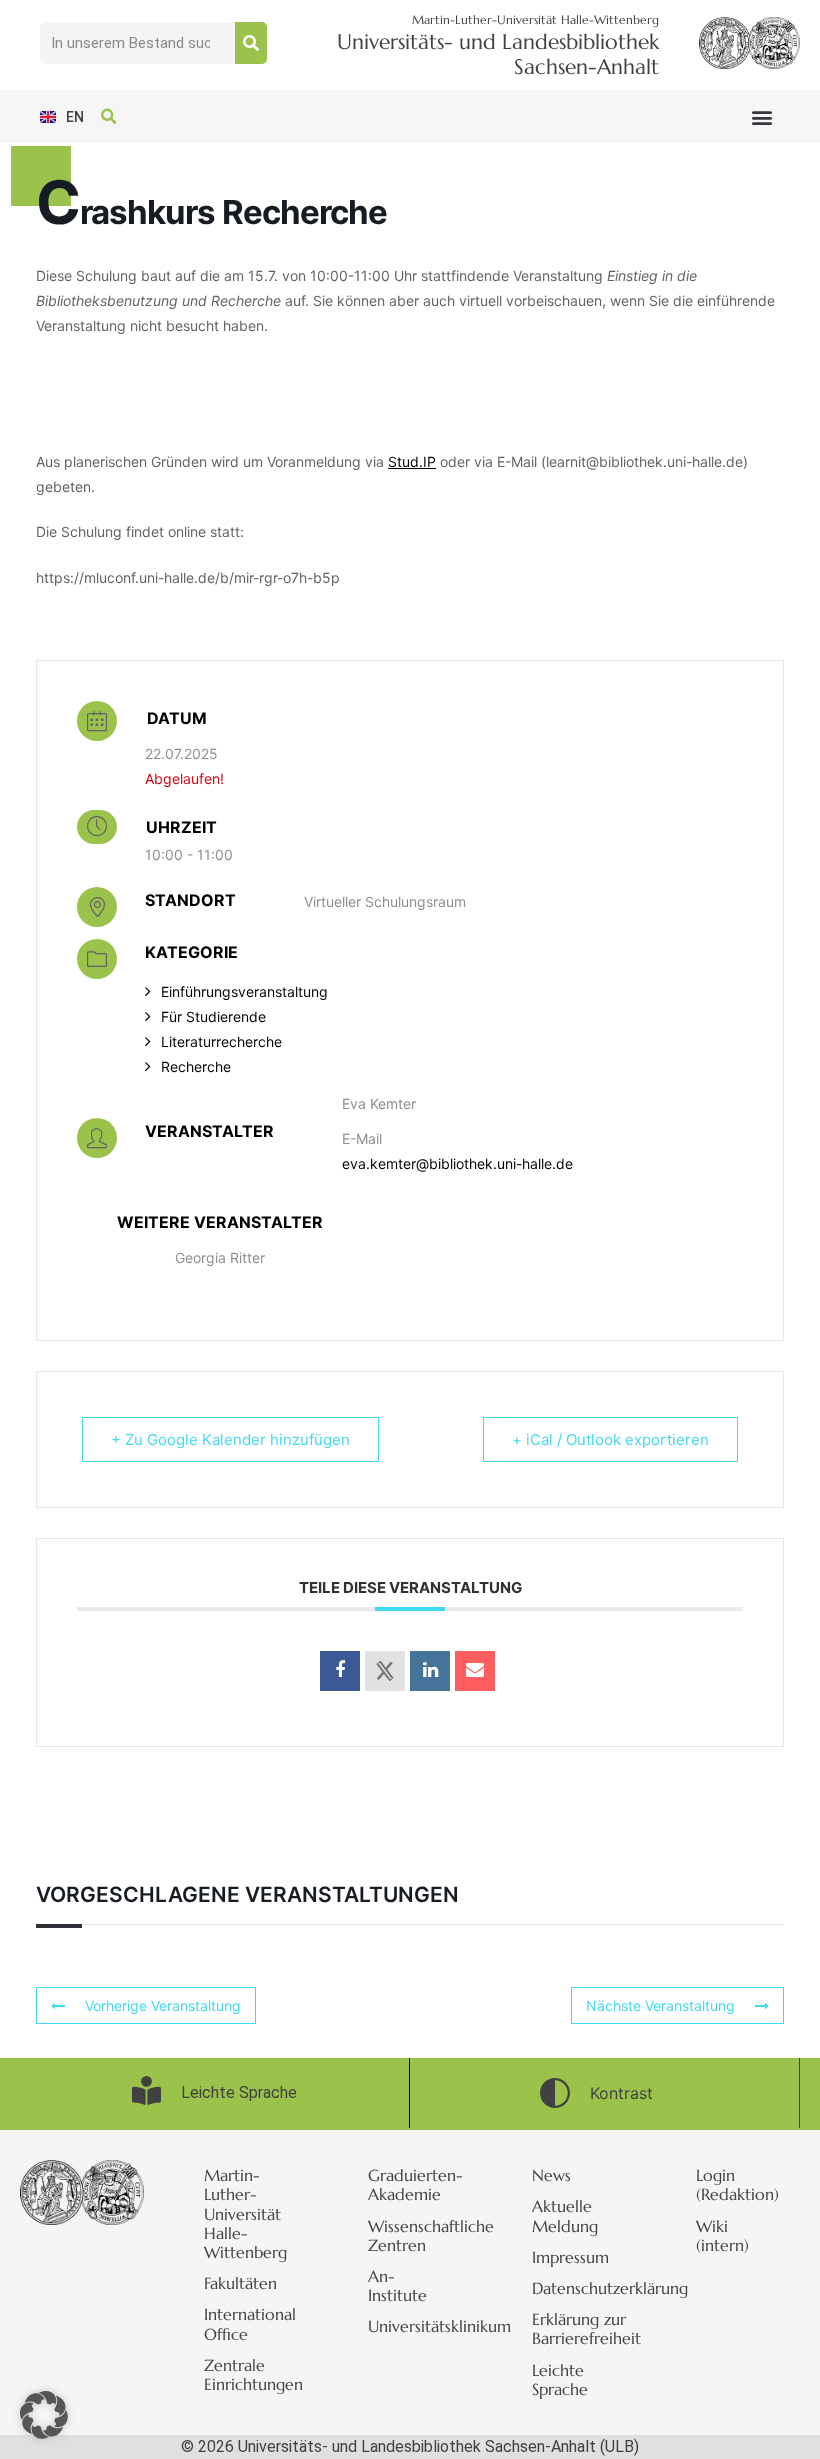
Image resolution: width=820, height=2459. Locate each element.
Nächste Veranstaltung (660, 2005)
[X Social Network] (385, 1671)
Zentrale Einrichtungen (253, 2374)
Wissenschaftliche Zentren (420, 2235)
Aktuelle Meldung (565, 2215)
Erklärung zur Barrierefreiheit (584, 2328)
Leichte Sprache (560, 2379)
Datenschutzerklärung (584, 2288)
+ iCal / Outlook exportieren (610, 1439)
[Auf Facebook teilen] (340, 1671)
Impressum (570, 2257)
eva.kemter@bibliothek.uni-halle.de (457, 1163)
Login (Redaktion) (737, 2184)
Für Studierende (213, 1016)
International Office (250, 2323)
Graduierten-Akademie (415, 2184)
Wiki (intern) (722, 2235)
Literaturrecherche (221, 1041)
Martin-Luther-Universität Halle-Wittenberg (245, 2213)
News (551, 2175)
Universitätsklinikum (420, 2326)
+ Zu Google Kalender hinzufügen (230, 1439)
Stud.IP (412, 461)
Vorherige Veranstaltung (163, 2005)
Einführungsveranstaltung (244, 991)
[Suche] (251, 43)
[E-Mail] (475, 1671)
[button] (762, 116)
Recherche (196, 1066)
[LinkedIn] (430, 1671)
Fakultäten (240, 2283)
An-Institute (397, 2285)
